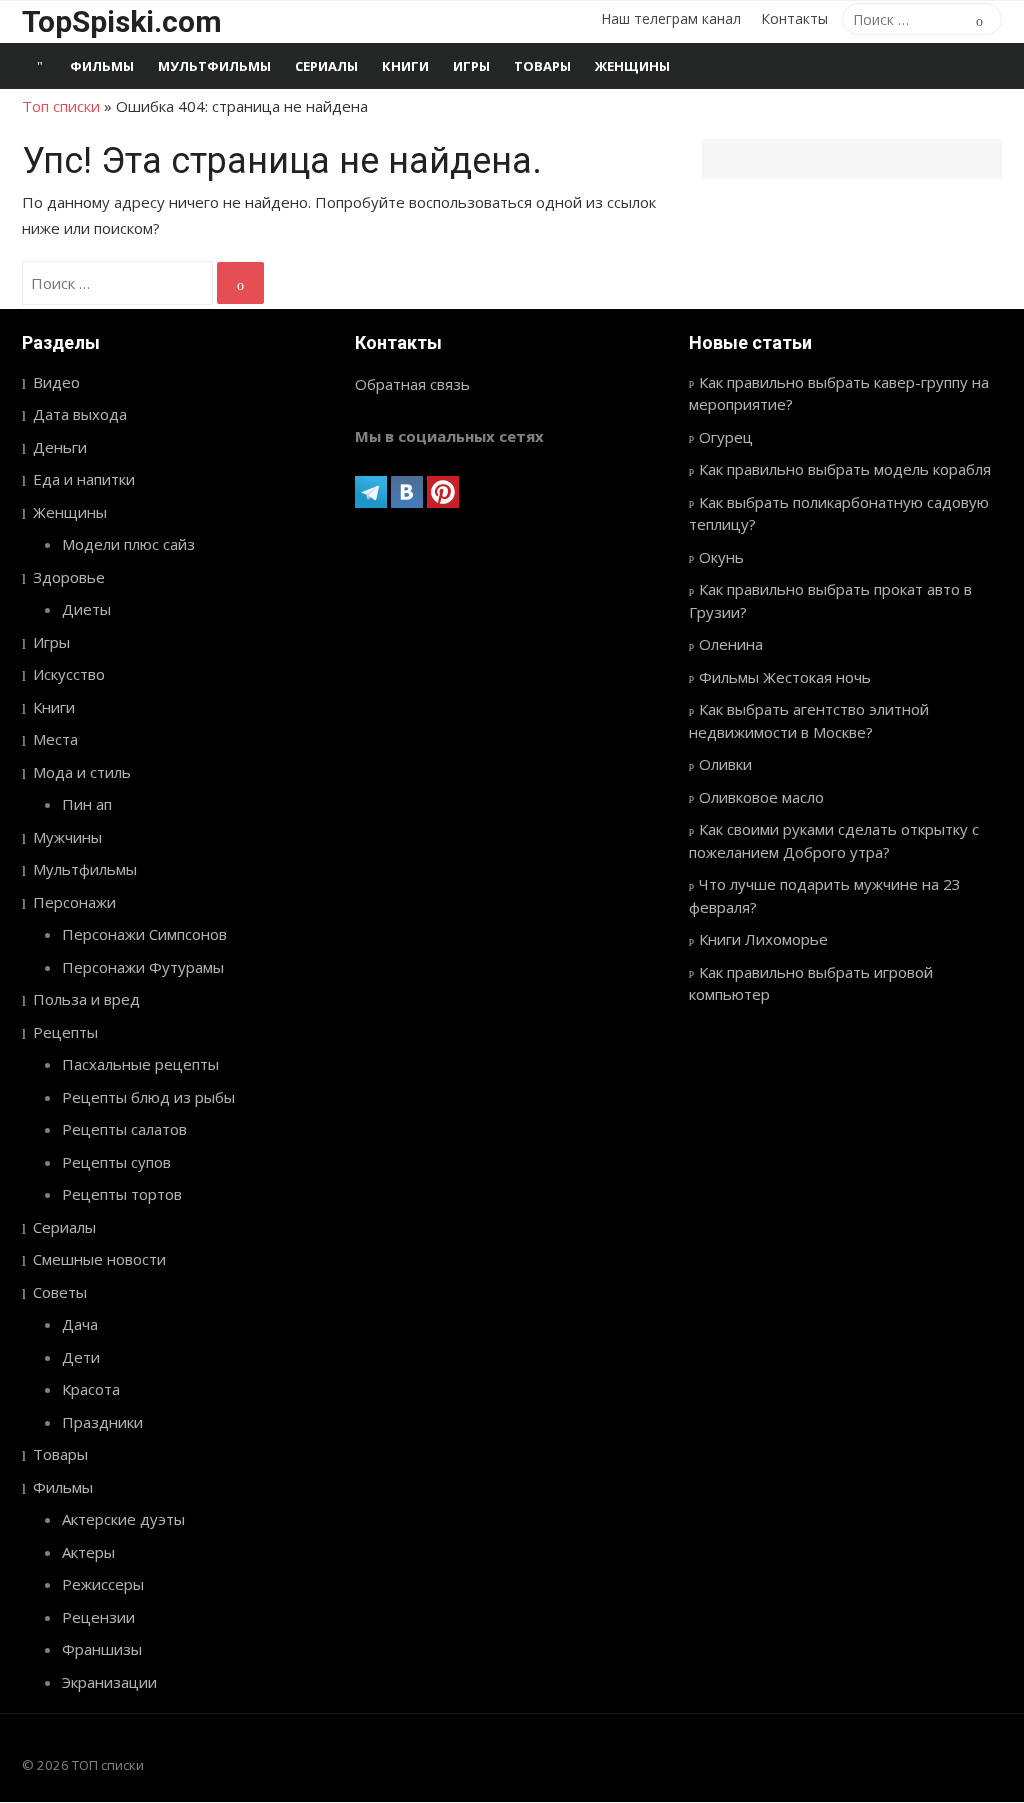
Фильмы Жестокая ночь (785, 677)
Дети (81, 1357)
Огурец (726, 437)
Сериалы (326, 66)
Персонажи (74, 902)
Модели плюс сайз (128, 544)
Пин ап (87, 804)
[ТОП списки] (40, 66)
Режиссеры (103, 1584)
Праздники (102, 1422)
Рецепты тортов (122, 1194)
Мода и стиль (82, 772)
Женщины (632, 66)
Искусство (69, 674)
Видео (56, 382)
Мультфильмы (214, 66)
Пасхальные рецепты (140, 1064)
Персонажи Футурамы (143, 967)
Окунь (721, 557)
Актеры (88, 1552)
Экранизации (109, 1682)
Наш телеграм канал (671, 18)
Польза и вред (86, 999)
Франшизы (102, 1649)
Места (55, 739)
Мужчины (67, 837)
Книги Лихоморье (763, 939)
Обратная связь (412, 384)
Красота (91, 1389)
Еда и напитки (84, 479)
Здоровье (69, 577)
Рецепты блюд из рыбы (148, 1097)
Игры (471, 66)
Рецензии (98, 1617)
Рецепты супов (116, 1162)
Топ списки (61, 106)
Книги (405, 66)
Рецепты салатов (124, 1129)
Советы (60, 1292)
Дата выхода (80, 414)
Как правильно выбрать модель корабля (845, 469)
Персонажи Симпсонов (144, 934)
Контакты (794, 18)
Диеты (86, 609)
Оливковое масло (761, 797)
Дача (80, 1324)
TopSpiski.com (122, 21)
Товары (542, 66)
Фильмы (102, 66)
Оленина (731, 644)
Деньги (60, 447)
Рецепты (65, 1032)
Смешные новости (99, 1259)
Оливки (725, 764)
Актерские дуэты (123, 1519)
